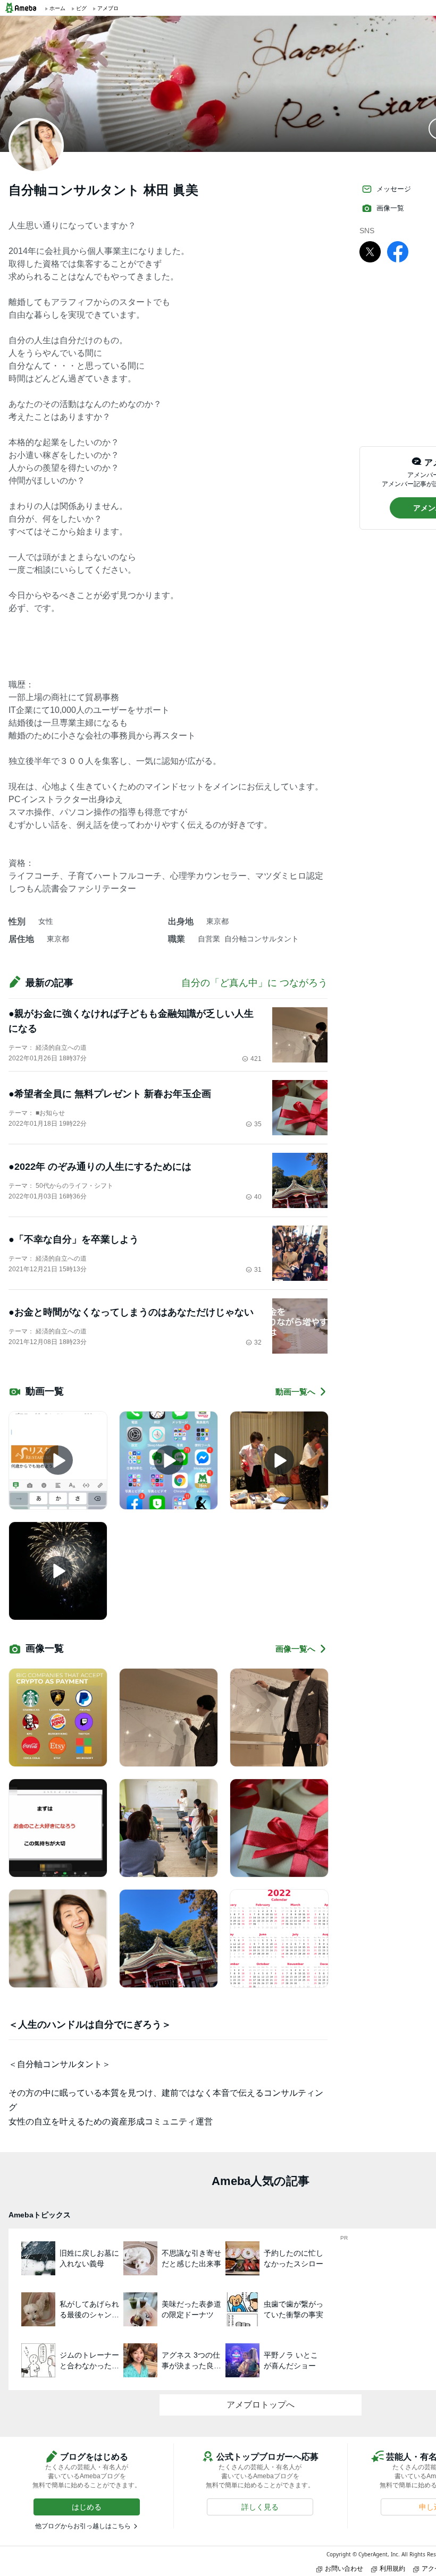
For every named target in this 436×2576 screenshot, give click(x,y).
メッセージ (394, 189)
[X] (370, 251)
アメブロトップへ (261, 2405)
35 (258, 1124)
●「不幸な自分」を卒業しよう (74, 1239)
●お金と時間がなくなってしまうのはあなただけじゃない (131, 1312)
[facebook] (398, 251)
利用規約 (392, 2568)
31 (258, 1270)
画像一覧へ (295, 1649)
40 (258, 1197)
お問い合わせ (344, 2568)
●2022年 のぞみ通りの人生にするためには (100, 1167)
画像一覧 (390, 208)
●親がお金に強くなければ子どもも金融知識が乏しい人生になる (131, 1021)
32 (258, 1342)
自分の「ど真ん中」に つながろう (254, 983)
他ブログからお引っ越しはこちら (83, 2526)
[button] (87, 2507)
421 (256, 1059)
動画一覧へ (295, 1392)
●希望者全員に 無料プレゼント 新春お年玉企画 (110, 1094)
